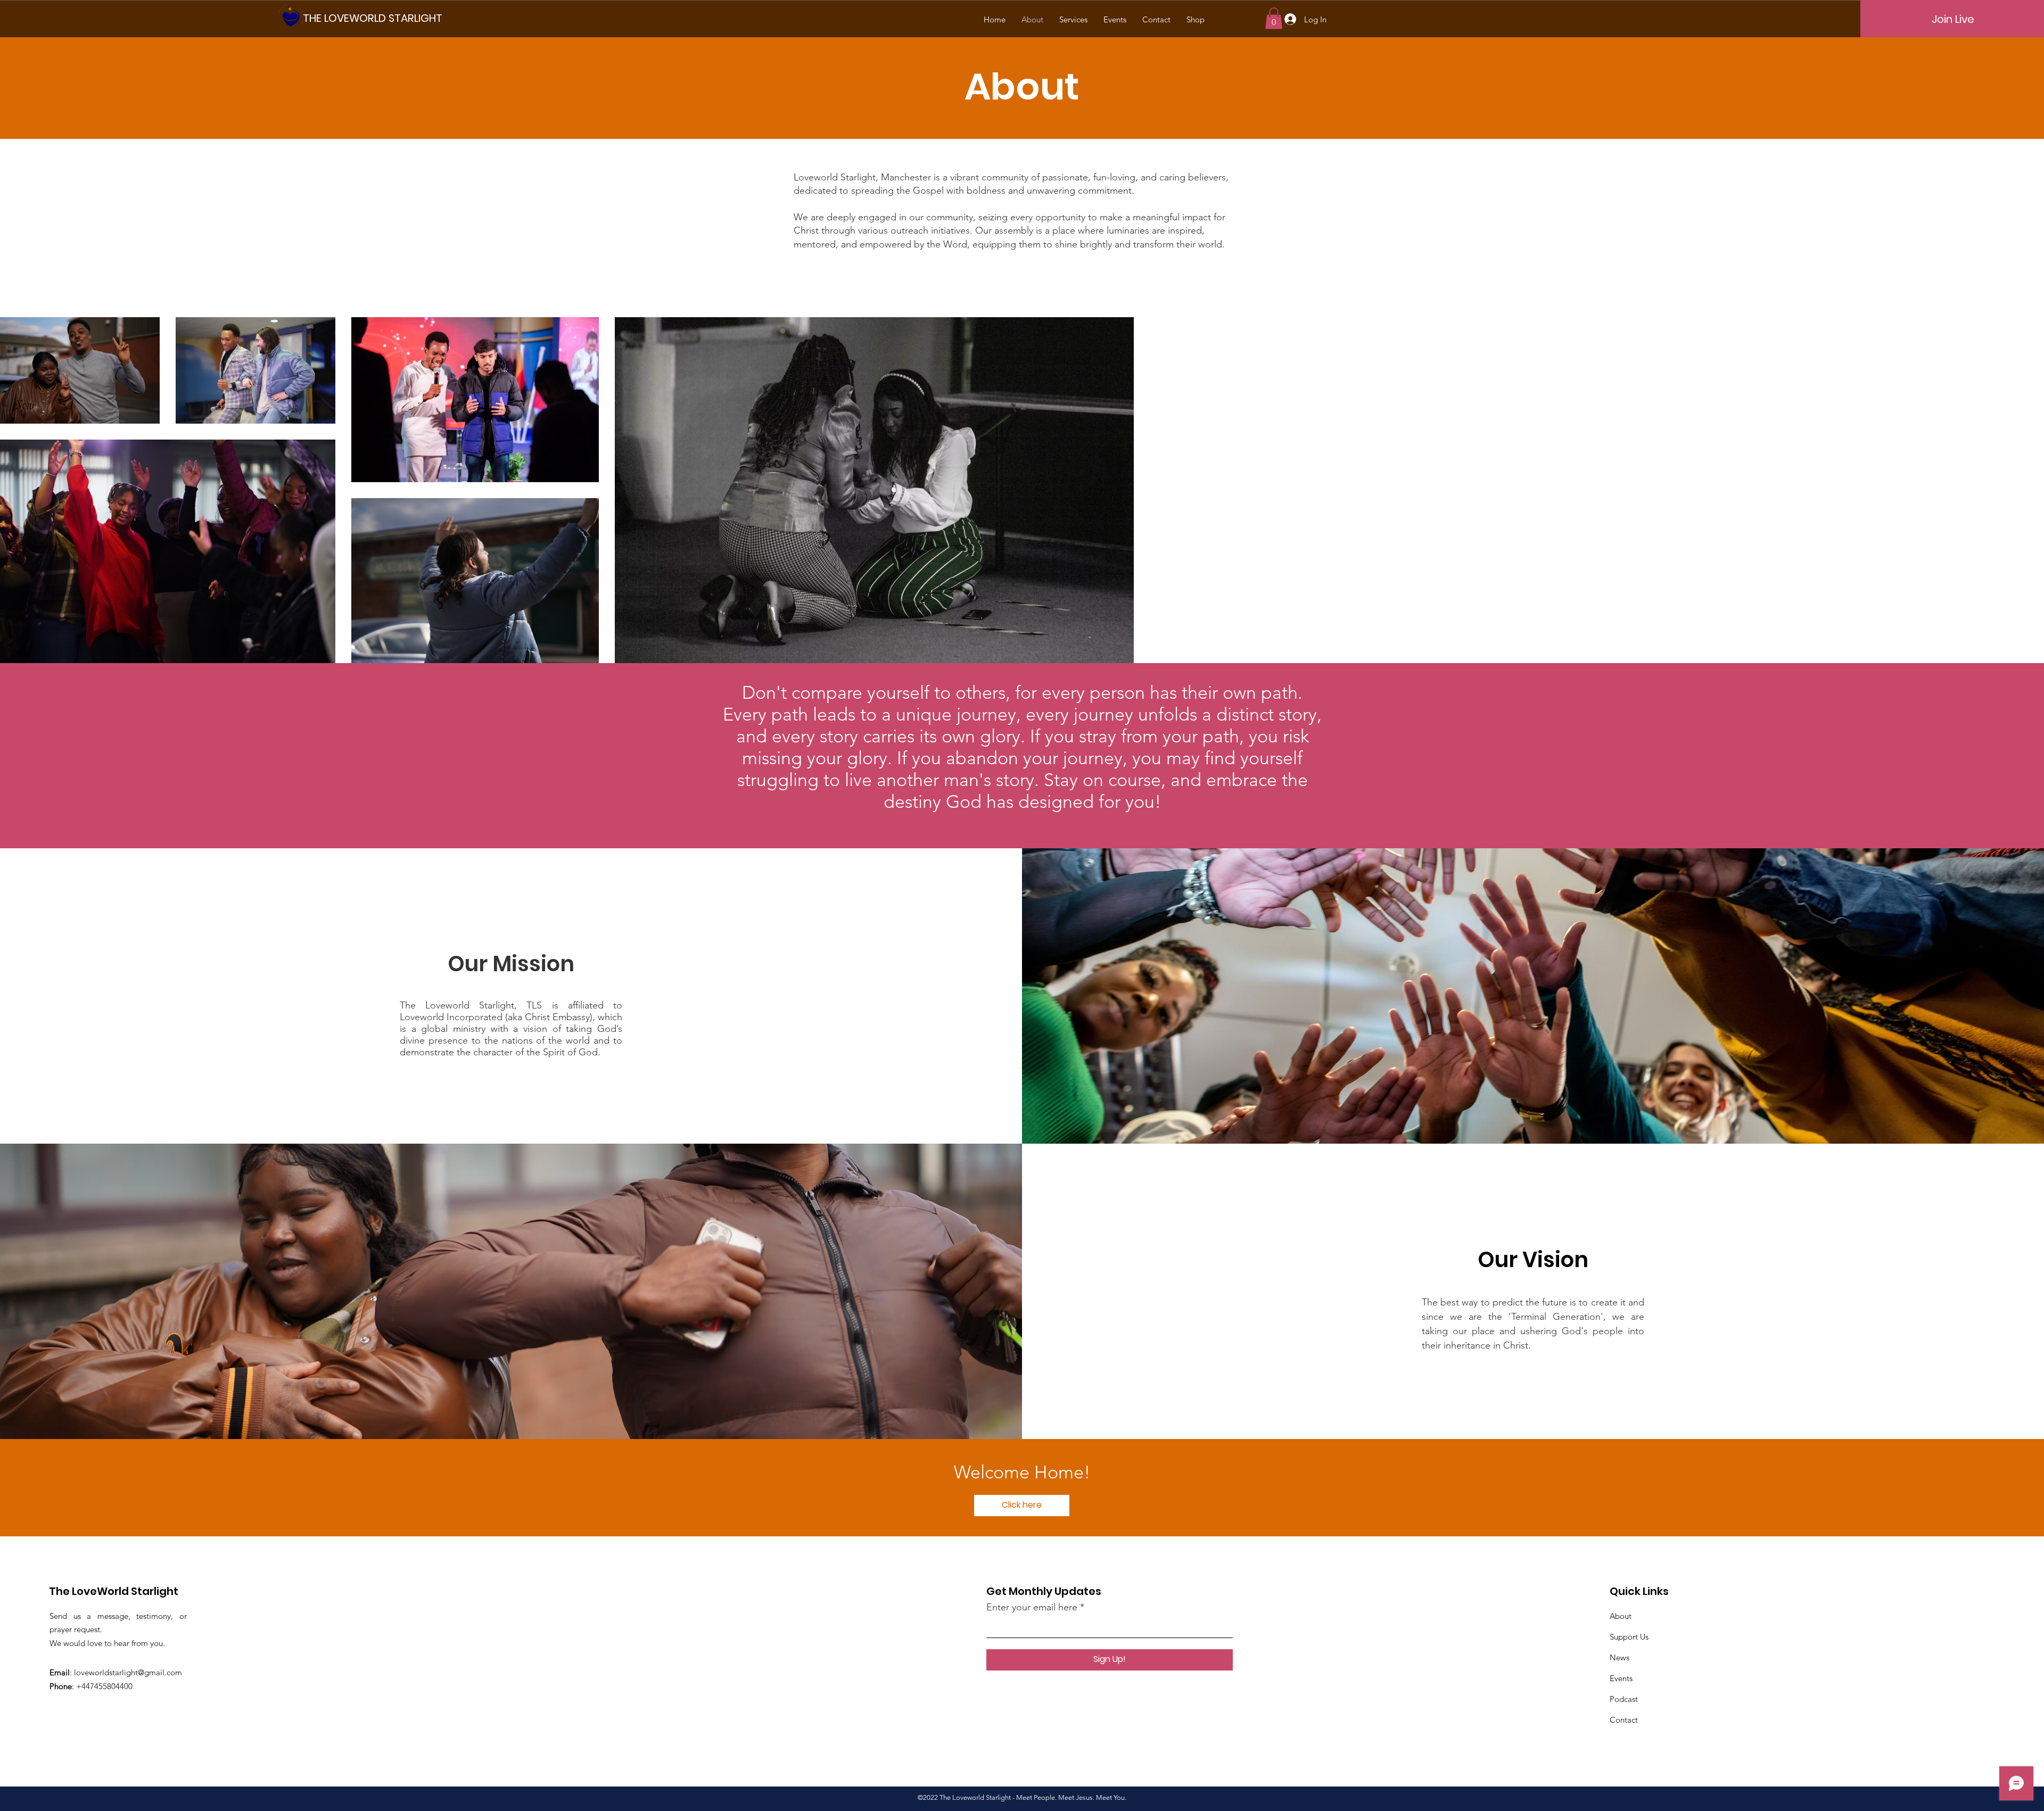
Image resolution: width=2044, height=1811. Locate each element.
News (1619, 1657)
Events (1621, 1678)
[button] (1274, 18)
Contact (1624, 1720)
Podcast (1624, 1699)
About (1621, 1616)
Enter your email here (1032, 1607)
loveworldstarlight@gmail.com (128, 1672)
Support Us (1629, 1637)
